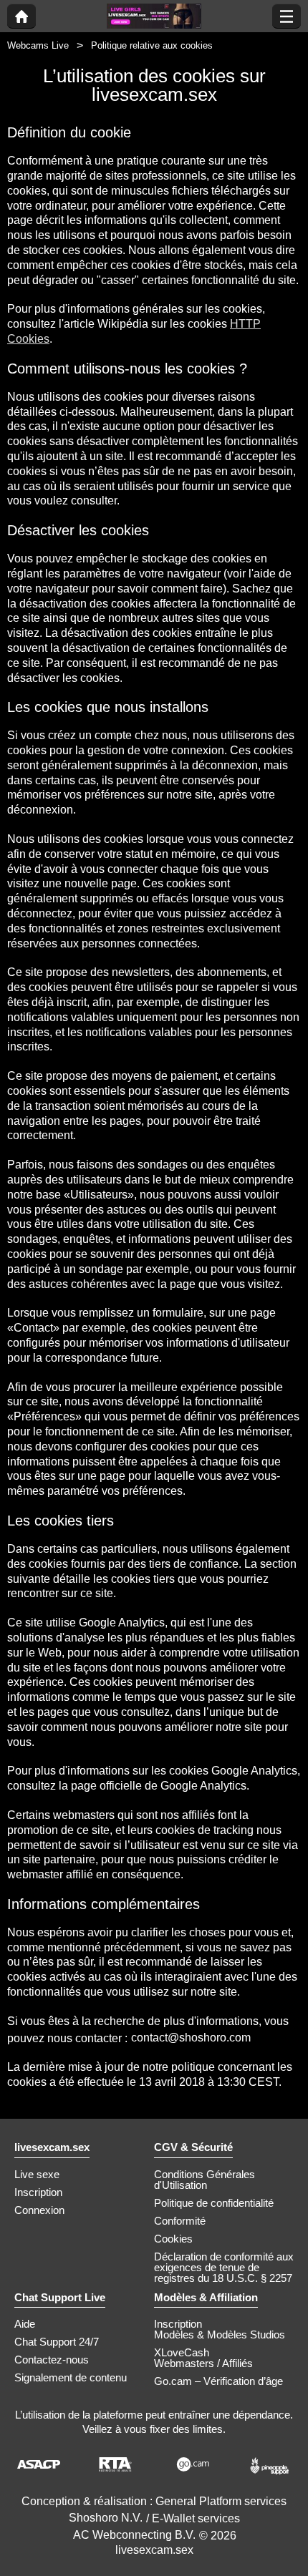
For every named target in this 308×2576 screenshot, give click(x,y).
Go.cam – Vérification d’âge (218, 2381)
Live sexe (37, 2174)
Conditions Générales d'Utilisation (204, 2180)
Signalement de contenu (71, 2377)
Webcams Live (38, 45)
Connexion (39, 2210)
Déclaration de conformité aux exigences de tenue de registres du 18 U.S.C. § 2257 (224, 2267)
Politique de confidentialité (214, 2203)
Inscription (38, 2192)
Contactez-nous (52, 2360)
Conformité (180, 2221)
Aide (25, 2324)
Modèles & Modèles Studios (220, 2334)
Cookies (173, 2239)
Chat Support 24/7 (57, 2342)
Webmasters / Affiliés (203, 2363)
